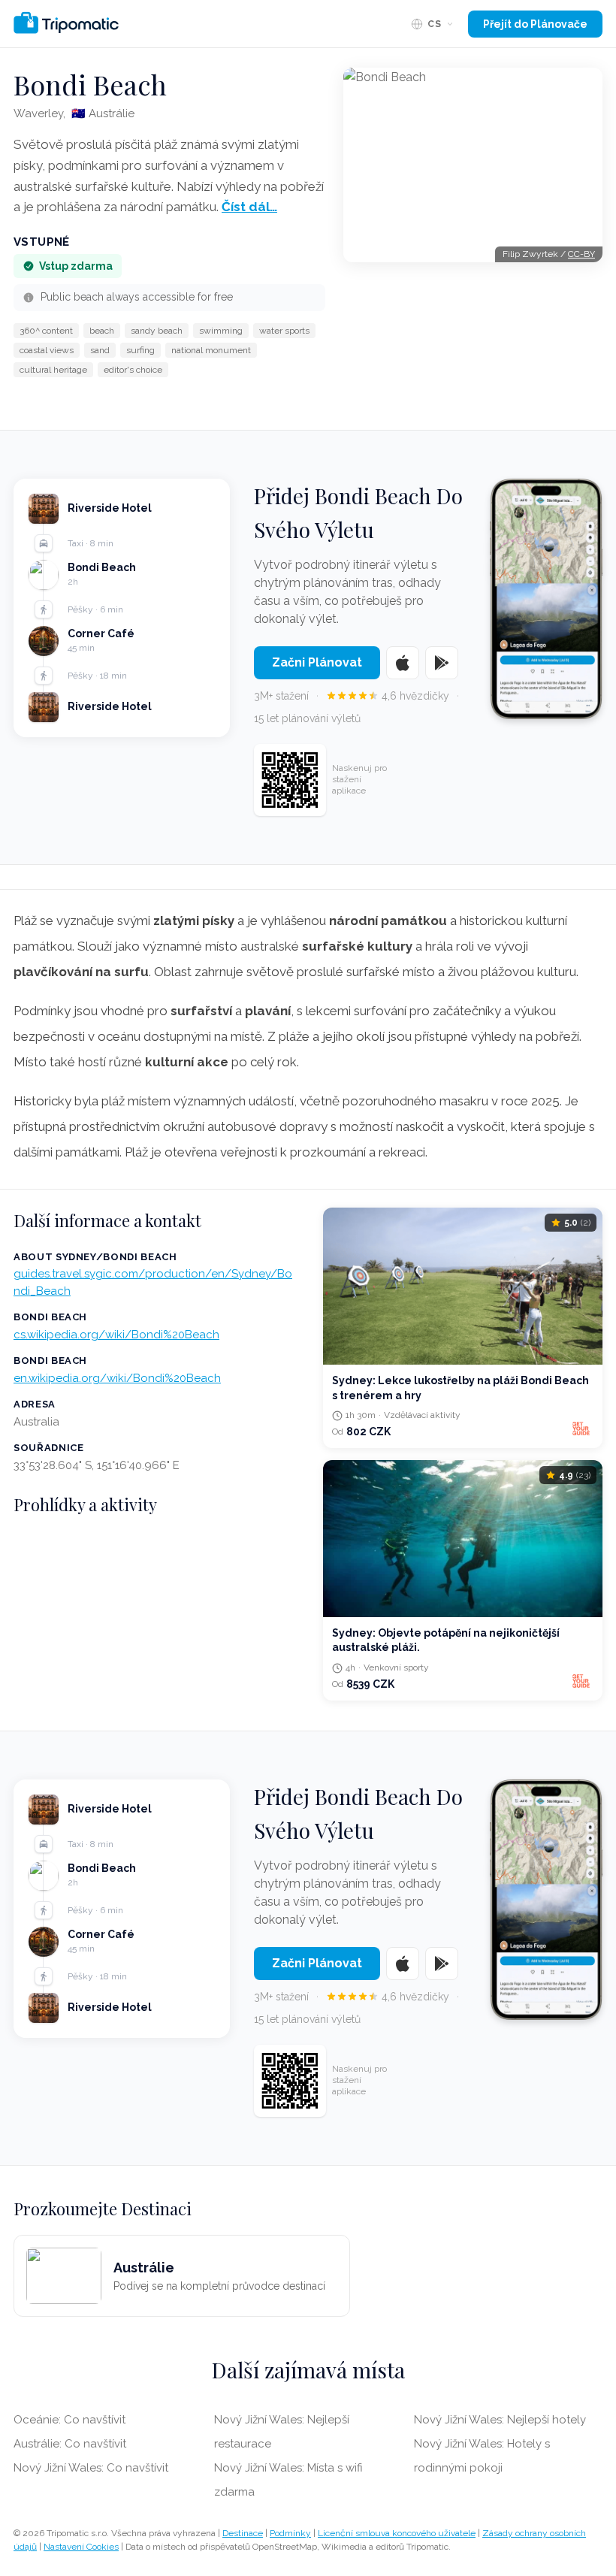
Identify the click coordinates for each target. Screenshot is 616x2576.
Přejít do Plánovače (535, 24)
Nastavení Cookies (81, 2547)
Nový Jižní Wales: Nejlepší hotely (500, 2420)
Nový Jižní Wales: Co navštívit (91, 2468)
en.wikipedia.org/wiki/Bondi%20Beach (117, 1378)
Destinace (243, 2533)
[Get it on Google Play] (442, 663)
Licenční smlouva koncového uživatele (397, 2533)
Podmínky (290, 2533)
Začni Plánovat (317, 662)
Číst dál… (249, 207)
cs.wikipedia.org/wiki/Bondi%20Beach (116, 1335)
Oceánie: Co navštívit (69, 2420)
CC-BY (581, 254)
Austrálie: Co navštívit (70, 2444)
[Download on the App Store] (403, 663)
